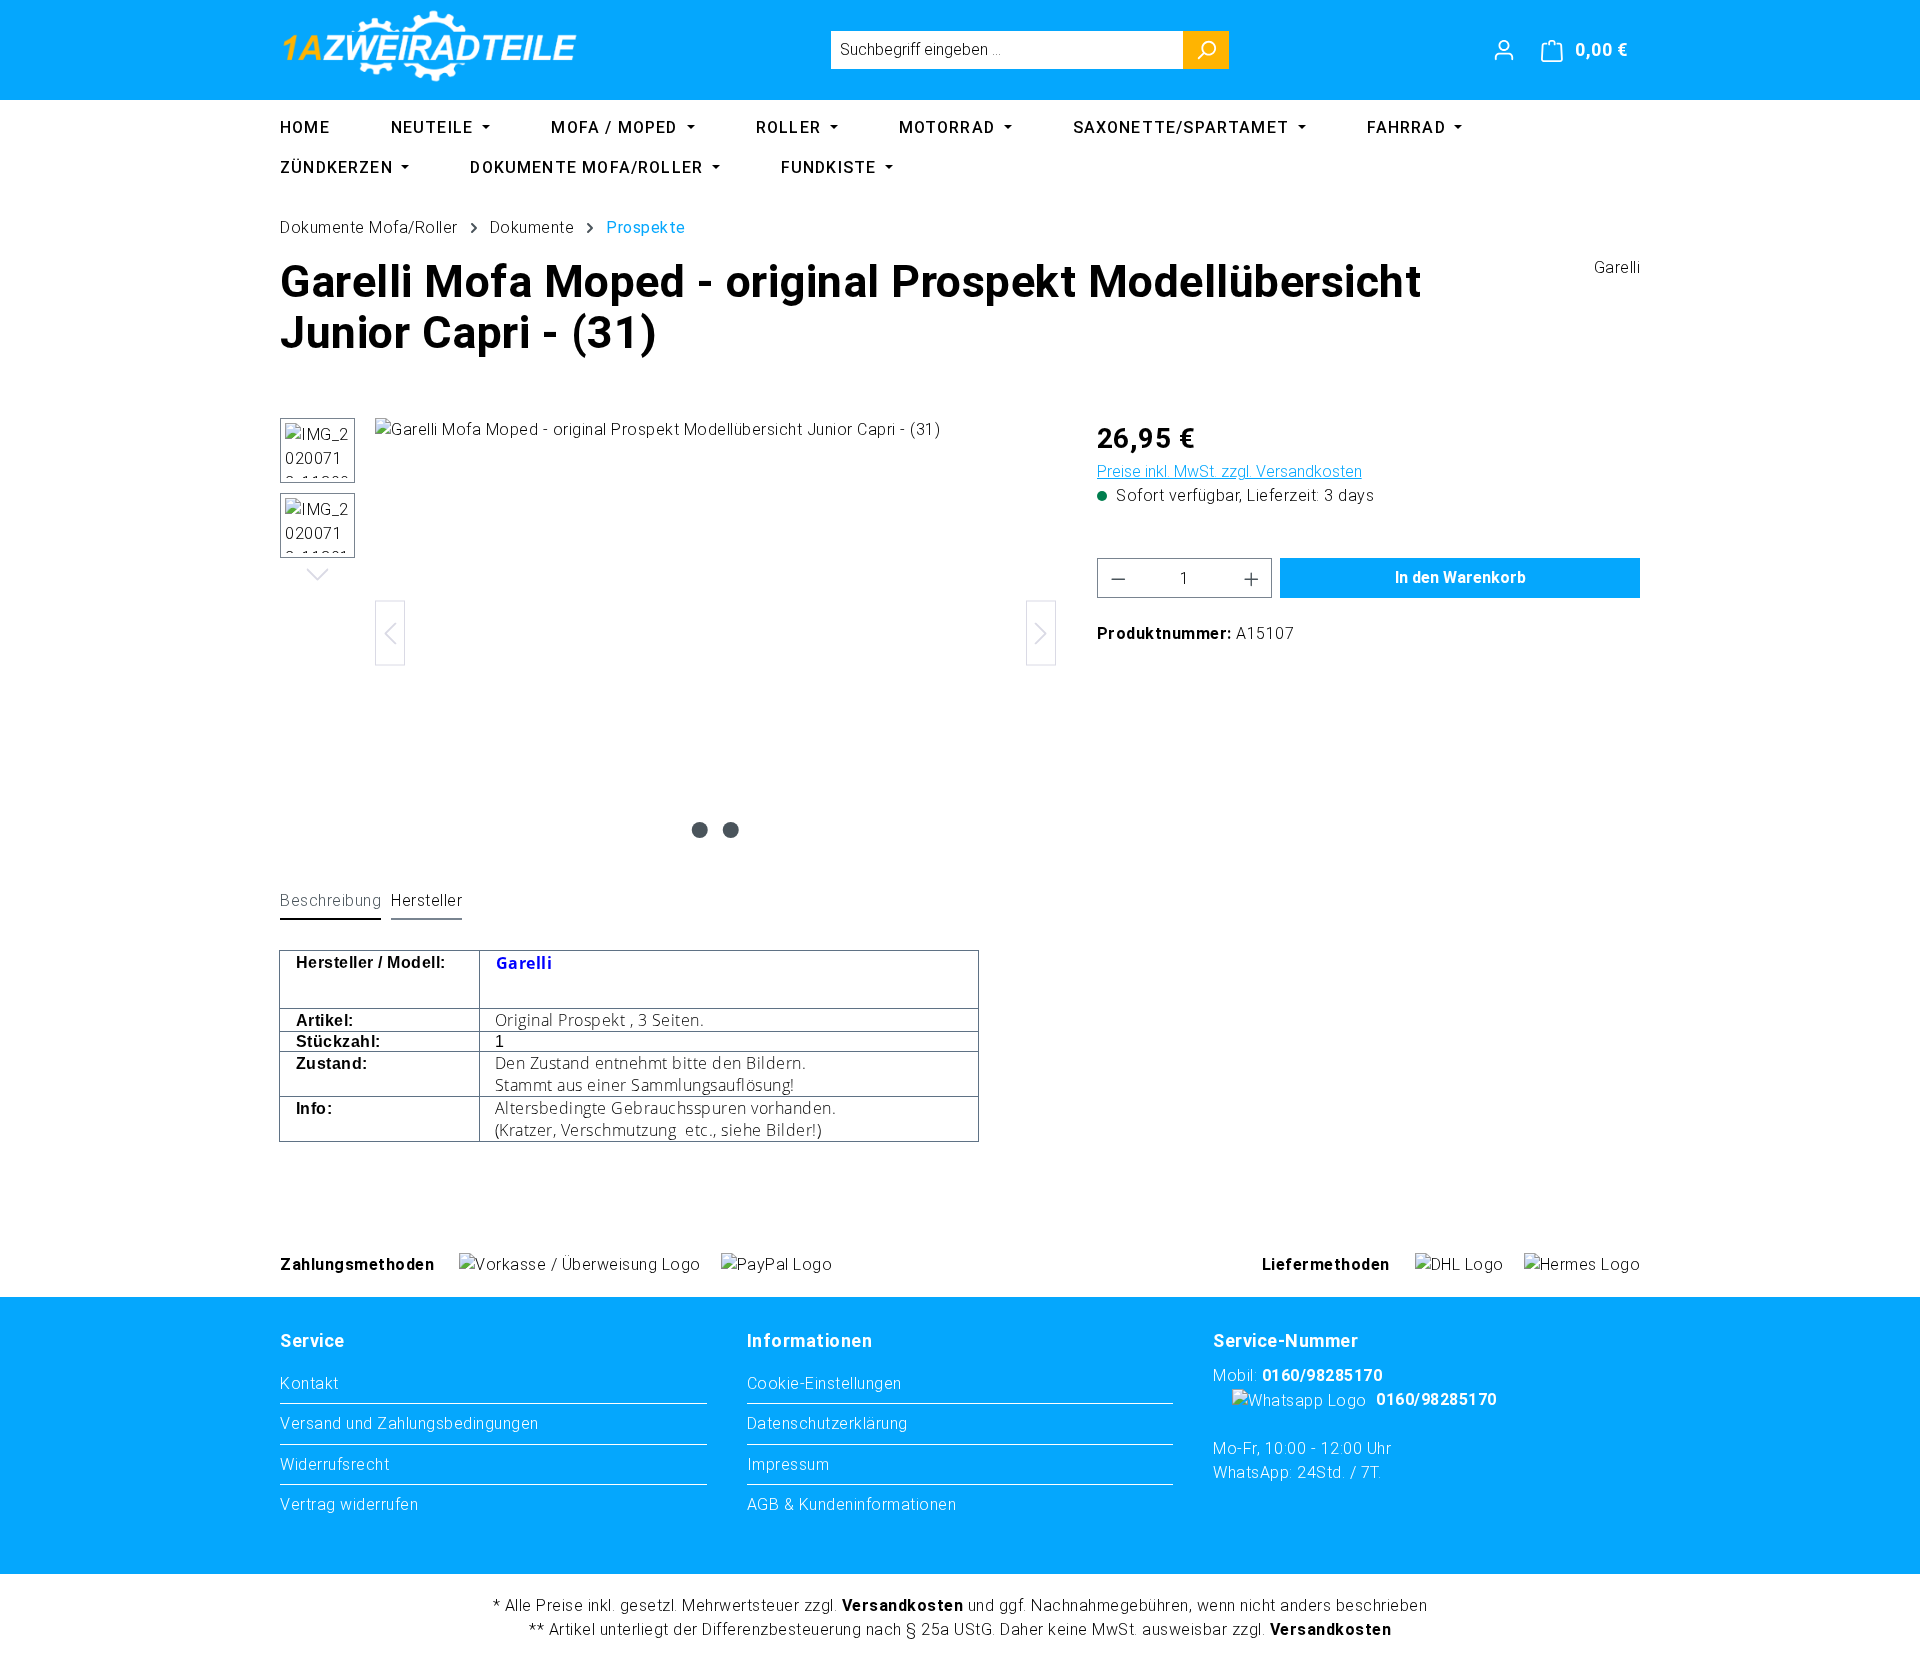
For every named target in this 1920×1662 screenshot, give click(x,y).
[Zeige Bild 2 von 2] (731, 830)
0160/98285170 (1322, 1375)
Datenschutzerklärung (827, 1423)
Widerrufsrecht (334, 1464)
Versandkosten (903, 1605)
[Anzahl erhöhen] (1252, 578)
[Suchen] (1206, 50)
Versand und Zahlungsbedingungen (409, 1423)
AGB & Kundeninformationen (852, 1504)
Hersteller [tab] (426, 900)
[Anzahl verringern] (1118, 578)
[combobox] (1007, 50)
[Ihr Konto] (1504, 50)
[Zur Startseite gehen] (430, 46)
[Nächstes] (1041, 633)
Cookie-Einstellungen (824, 1383)
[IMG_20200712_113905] (715, 633)
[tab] (330, 902)
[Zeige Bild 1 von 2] (700, 830)
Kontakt (309, 1383)
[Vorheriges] (390, 633)
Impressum (788, 1464)
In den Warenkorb (1460, 577)
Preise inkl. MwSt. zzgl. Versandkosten (1229, 471)
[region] (668, 633)
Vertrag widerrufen (349, 1504)
